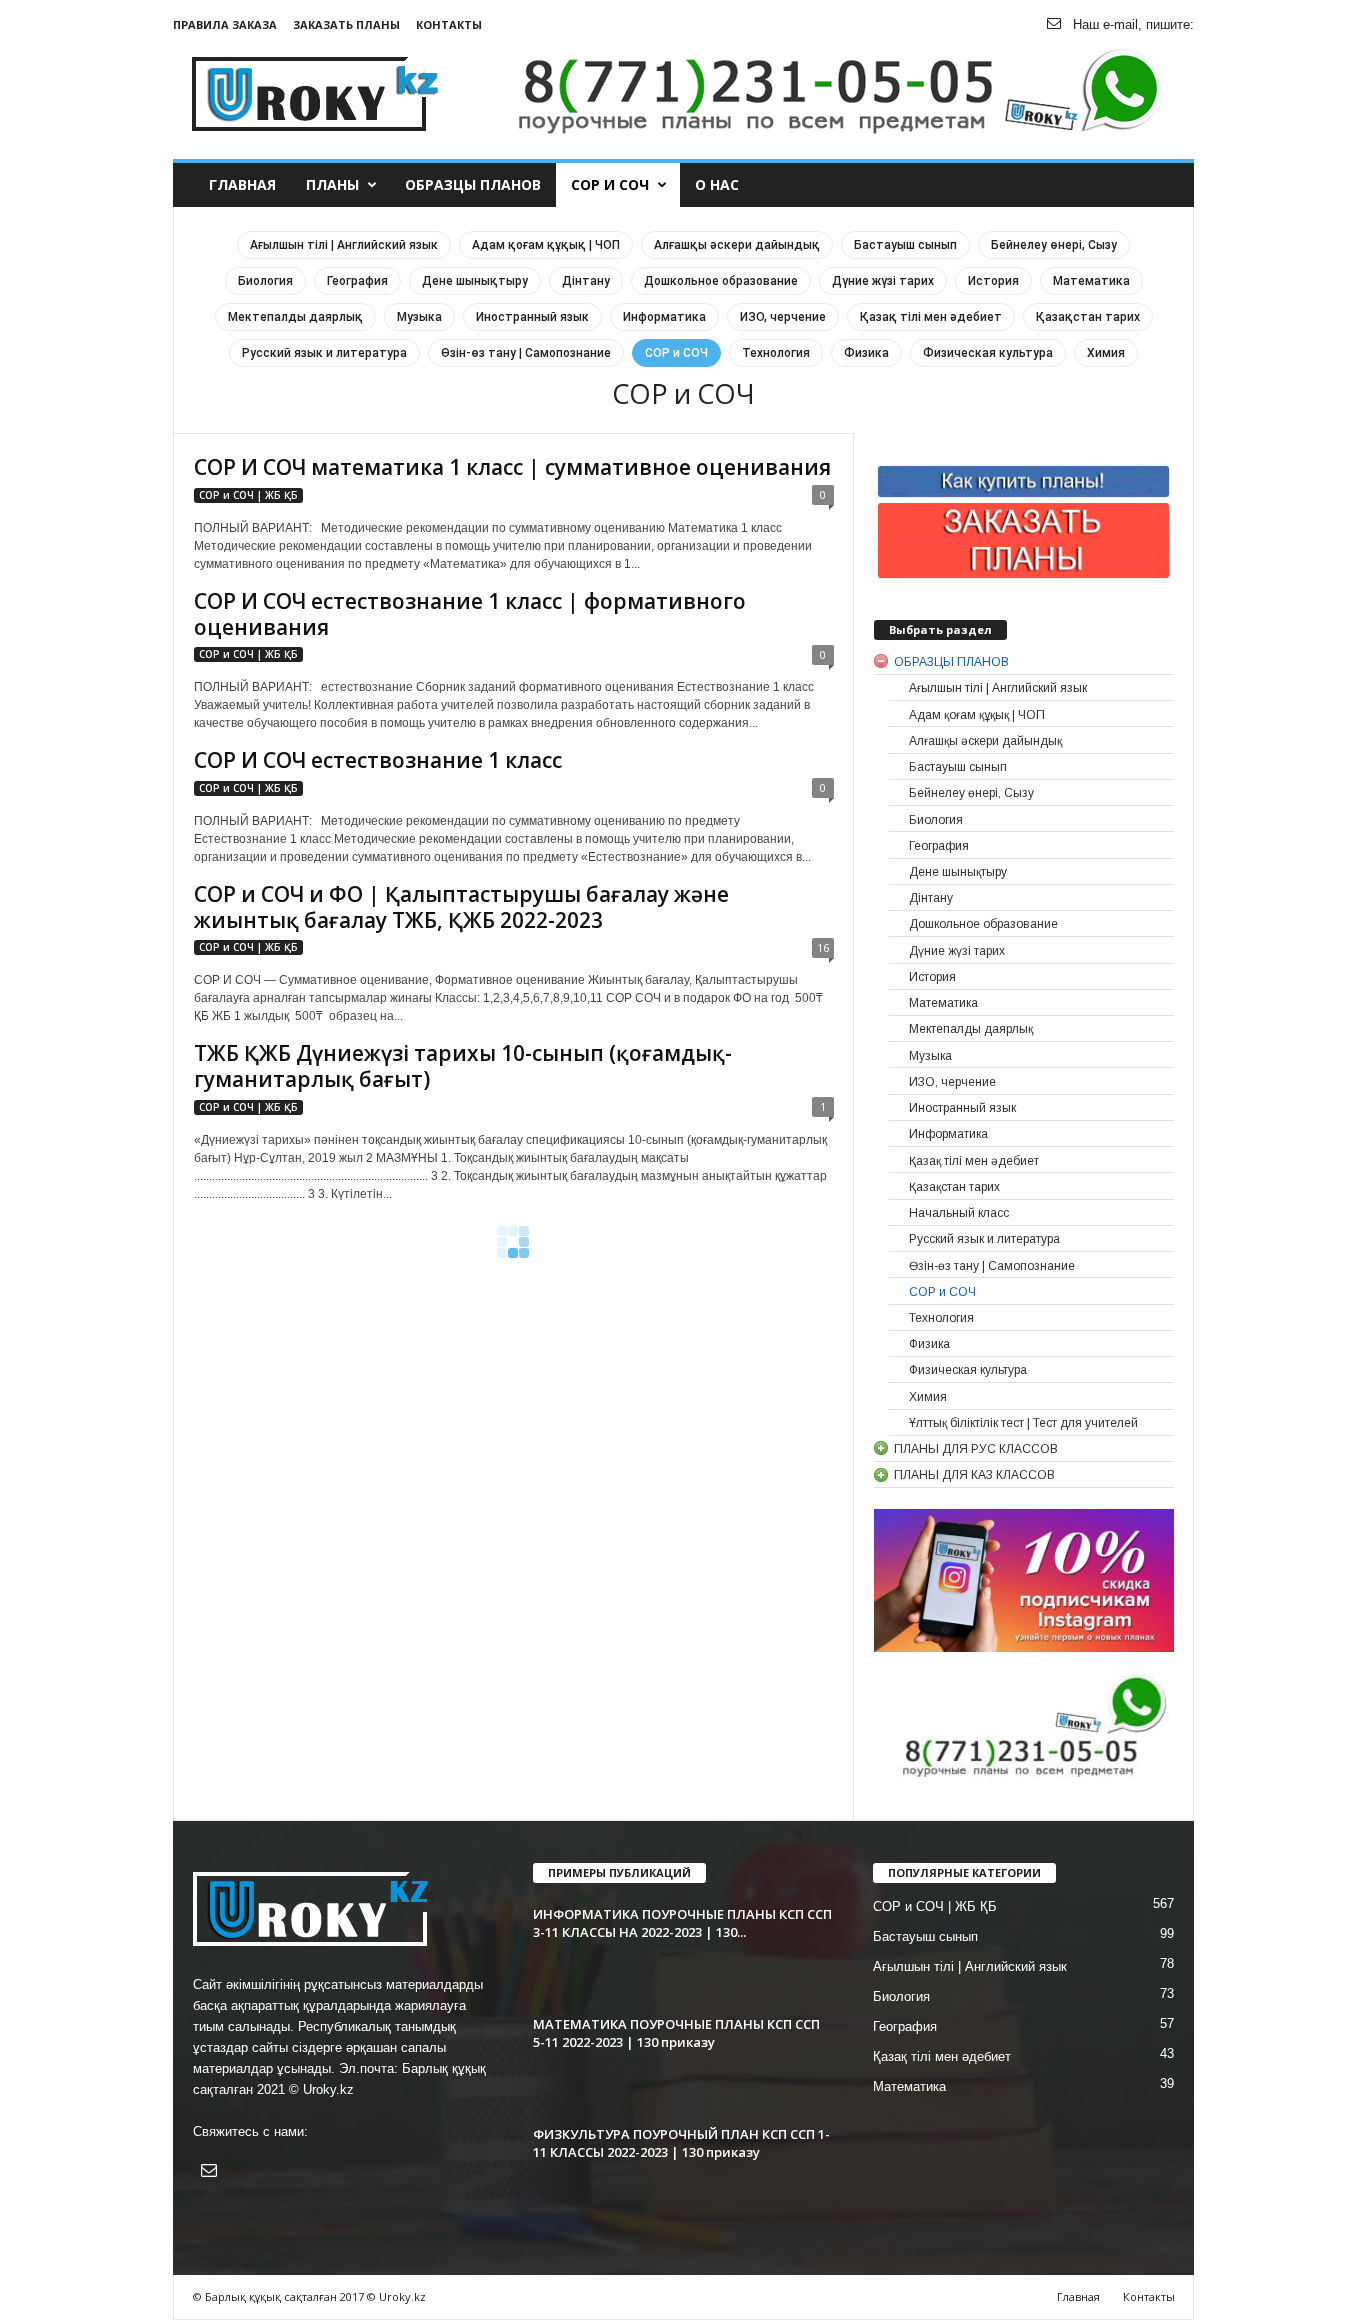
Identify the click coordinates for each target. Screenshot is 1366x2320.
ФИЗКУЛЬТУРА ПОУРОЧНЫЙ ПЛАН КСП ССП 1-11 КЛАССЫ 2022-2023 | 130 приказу (681, 2143)
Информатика (664, 317)
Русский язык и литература (324, 353)
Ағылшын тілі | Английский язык (344, 245)
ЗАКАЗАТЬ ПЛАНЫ (346, 24)
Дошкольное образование (721, 281)
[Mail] (1054, 24)
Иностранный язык (532, 317)
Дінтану (586, 281)
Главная (242, 184)
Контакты (449, 24)
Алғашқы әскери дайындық (737, 245)
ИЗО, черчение (783, 317)
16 (823, 947)
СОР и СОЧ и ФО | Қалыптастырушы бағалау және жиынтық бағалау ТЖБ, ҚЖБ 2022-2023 (461, 907)
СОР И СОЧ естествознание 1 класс (378, 760)
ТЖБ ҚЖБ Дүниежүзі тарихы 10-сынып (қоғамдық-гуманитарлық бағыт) (463, 1066)
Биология (265, 281)
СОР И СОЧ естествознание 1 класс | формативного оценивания (470, 614)
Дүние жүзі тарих (883, 281)
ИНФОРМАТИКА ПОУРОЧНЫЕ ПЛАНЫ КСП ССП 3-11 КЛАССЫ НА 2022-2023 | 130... (682, 1923)
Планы (332, 184)
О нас (717, 184)
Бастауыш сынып (905, 245)
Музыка (419, 317)
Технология (776, 353)
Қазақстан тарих (1088, 317)
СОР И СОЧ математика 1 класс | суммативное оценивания (512, 467)
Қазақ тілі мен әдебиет (931, 317)
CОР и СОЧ (610, 184)
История (993, 281)
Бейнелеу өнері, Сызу (1054, 245)
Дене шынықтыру (475, 281)
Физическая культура (988, 353)
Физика (866, 353)
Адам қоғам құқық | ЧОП (546, 245)
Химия (1106, 353)
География (357, 281)
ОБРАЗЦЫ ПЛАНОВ (473, 184)
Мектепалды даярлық (295, 317)
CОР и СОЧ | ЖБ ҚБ (248, 495)
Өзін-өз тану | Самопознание (526, 353)
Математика (1091, 281)
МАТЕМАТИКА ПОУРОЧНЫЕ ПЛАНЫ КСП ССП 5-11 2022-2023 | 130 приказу (676, 2033)
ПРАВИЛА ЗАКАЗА (225, 24)
